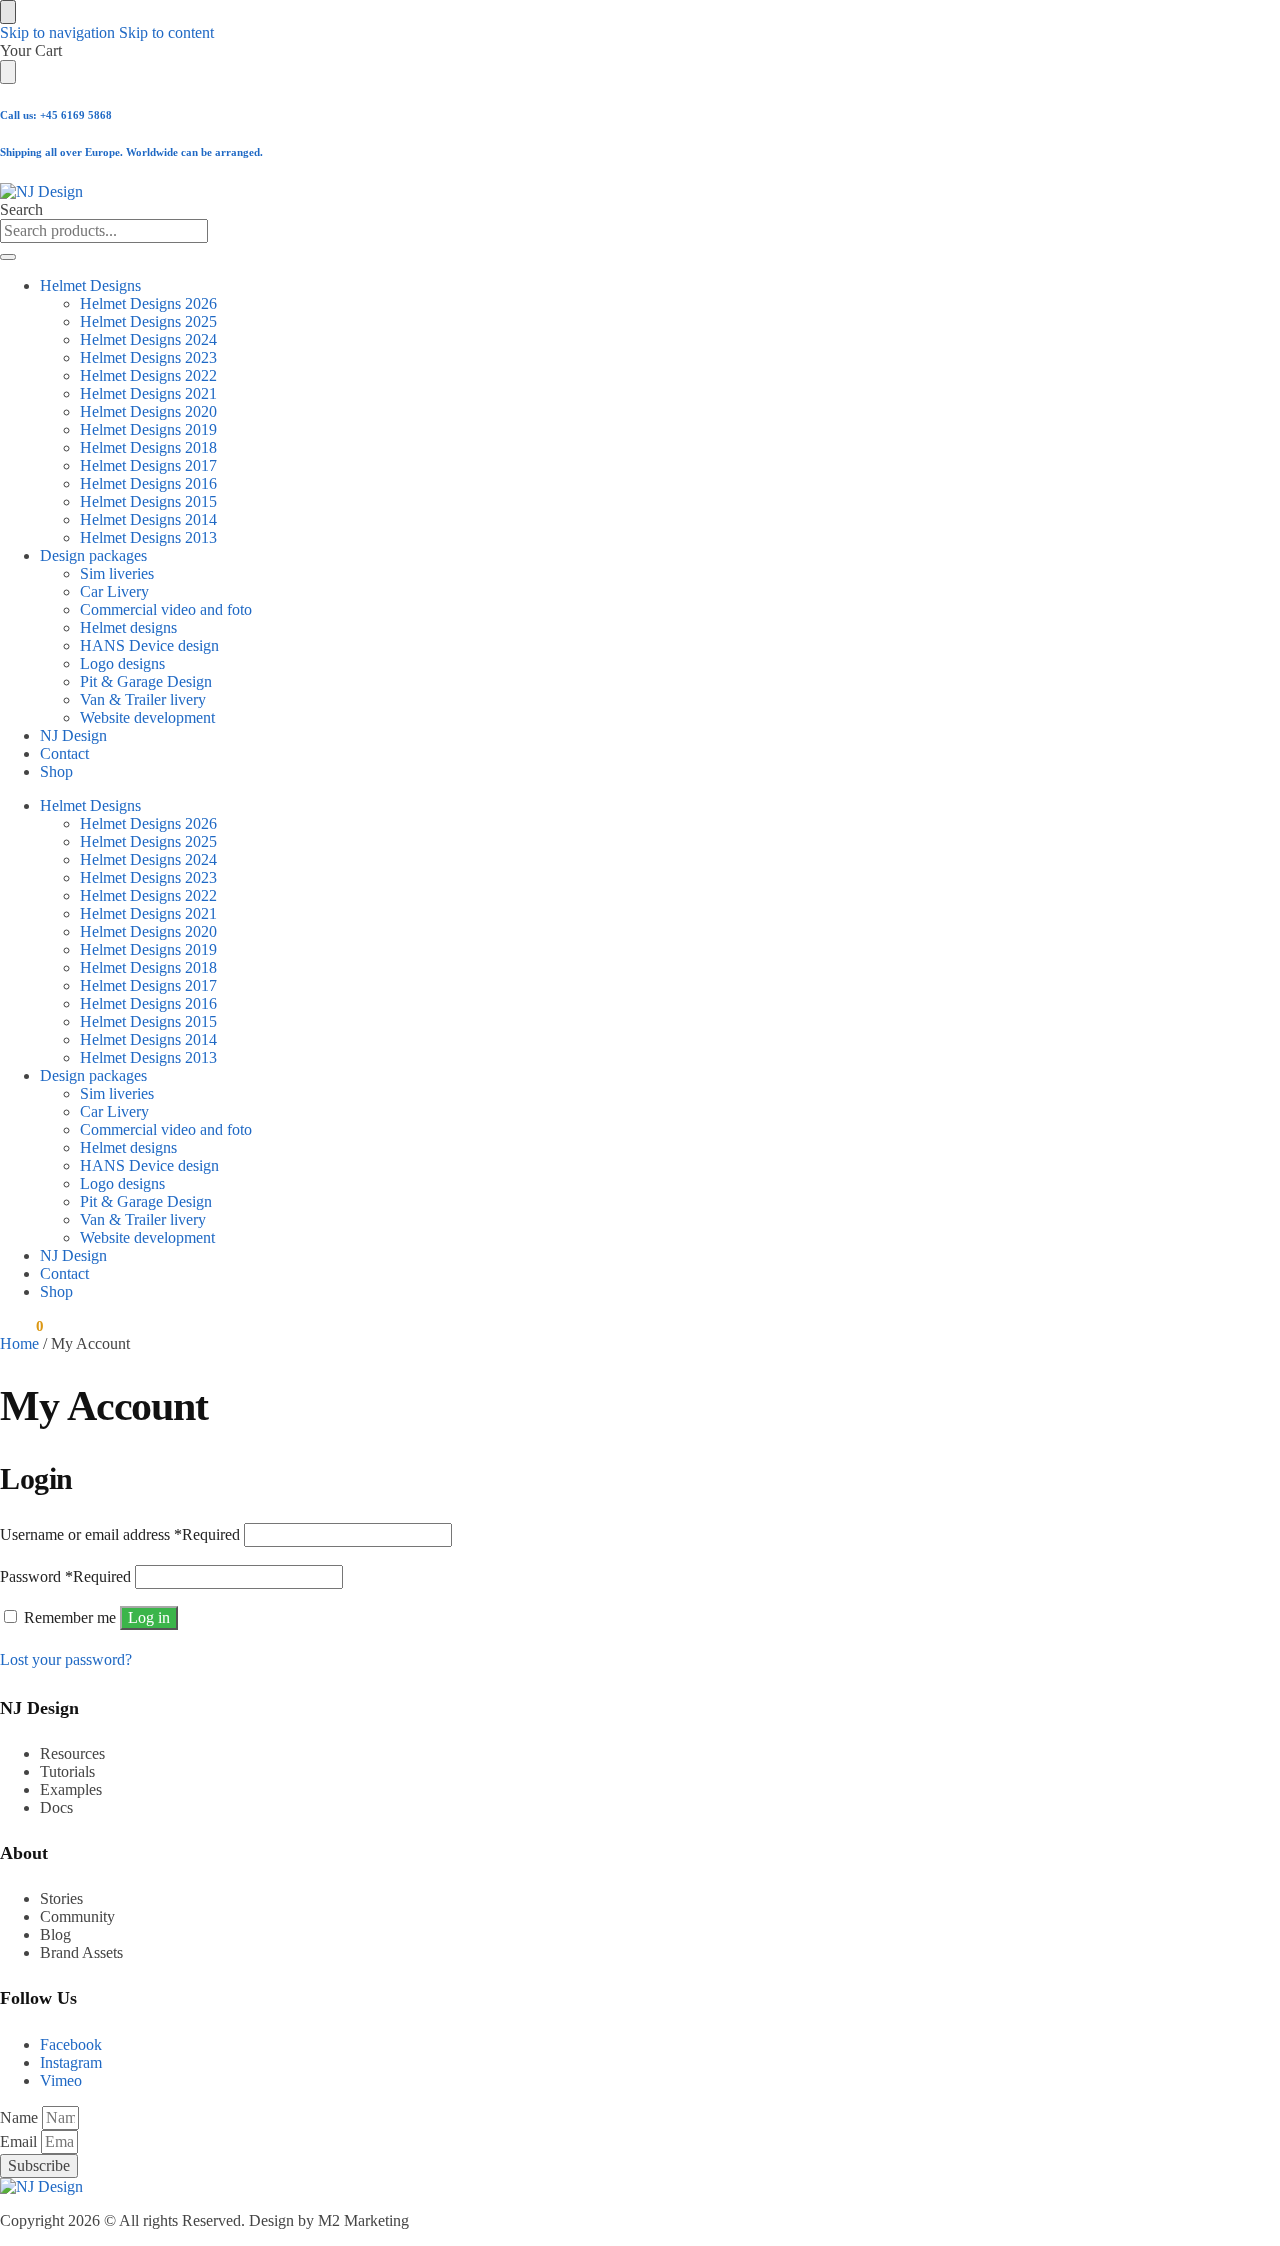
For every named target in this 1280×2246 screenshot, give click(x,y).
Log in (149, 1617)
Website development (147, 717)
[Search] (8, 257)
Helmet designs (128, 627)
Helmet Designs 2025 (148, 321)
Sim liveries (117, 573)
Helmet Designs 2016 (148, 483)
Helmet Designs (90, 285)
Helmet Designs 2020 (148, 411)
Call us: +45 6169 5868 (56, 115)
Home (19, 1343)
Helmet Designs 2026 (148, 303)
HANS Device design (149, 645)
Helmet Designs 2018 (148, 447)
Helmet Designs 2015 (148, 501)
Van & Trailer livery (143, 699)
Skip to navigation (57, 32)
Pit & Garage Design (146, 681)
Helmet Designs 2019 (148, 429)
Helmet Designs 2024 (148, 339)
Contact (64, 753)
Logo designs (122, 663)
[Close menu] (8, 12)
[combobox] (104, 231)
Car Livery (114, 591)
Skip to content (166, 32)
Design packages (93, 555)
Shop (56, 771)
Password (65, 1576)
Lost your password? (66, 1659)
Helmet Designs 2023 (148, 357)
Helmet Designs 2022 (148, 375)
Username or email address (120, 1534)
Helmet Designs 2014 (148, 519)
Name (21, 2117)
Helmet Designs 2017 (148, 465)
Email (20, 2141)
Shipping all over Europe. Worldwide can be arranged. (131, 152)
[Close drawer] (8, 72)
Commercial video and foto (166, 609)
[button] (21, 1326)
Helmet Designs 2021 (148, 393)
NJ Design (73, 735)
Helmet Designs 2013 (148, 537)
